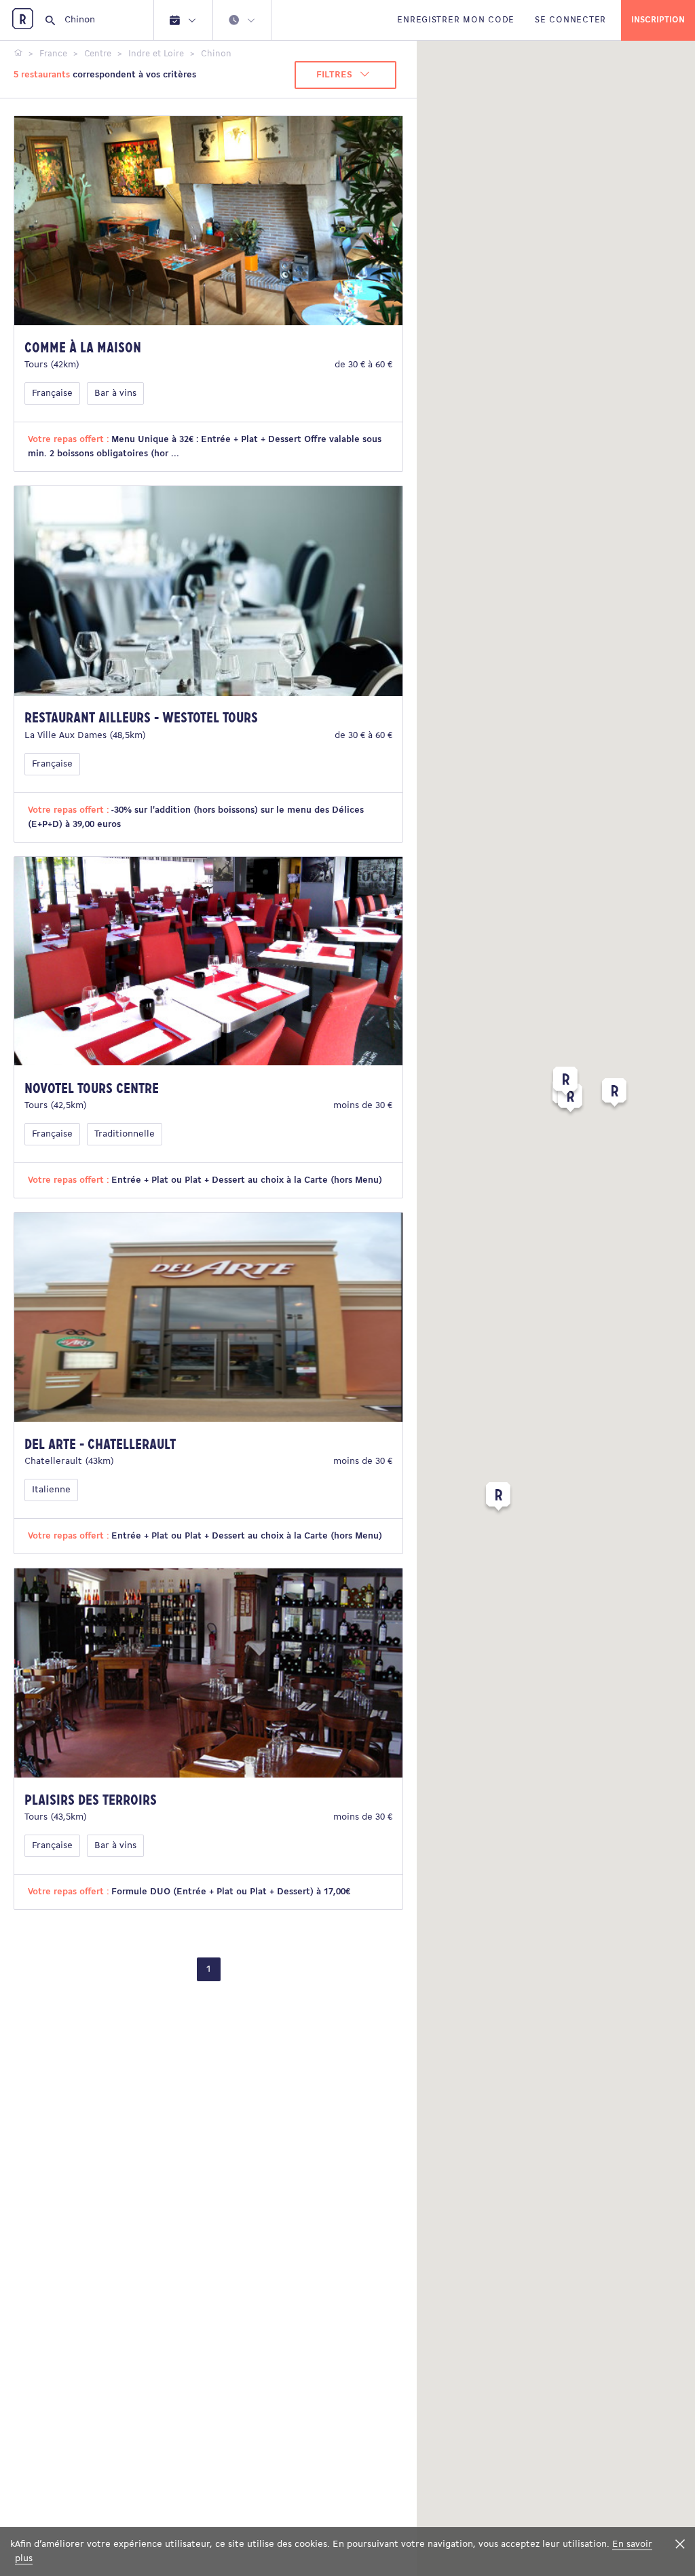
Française (52, 393)
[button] (498, 1499)
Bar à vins (115, 393)
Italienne (51, 1490)
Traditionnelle (125, 1134)
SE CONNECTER (570, 20)
